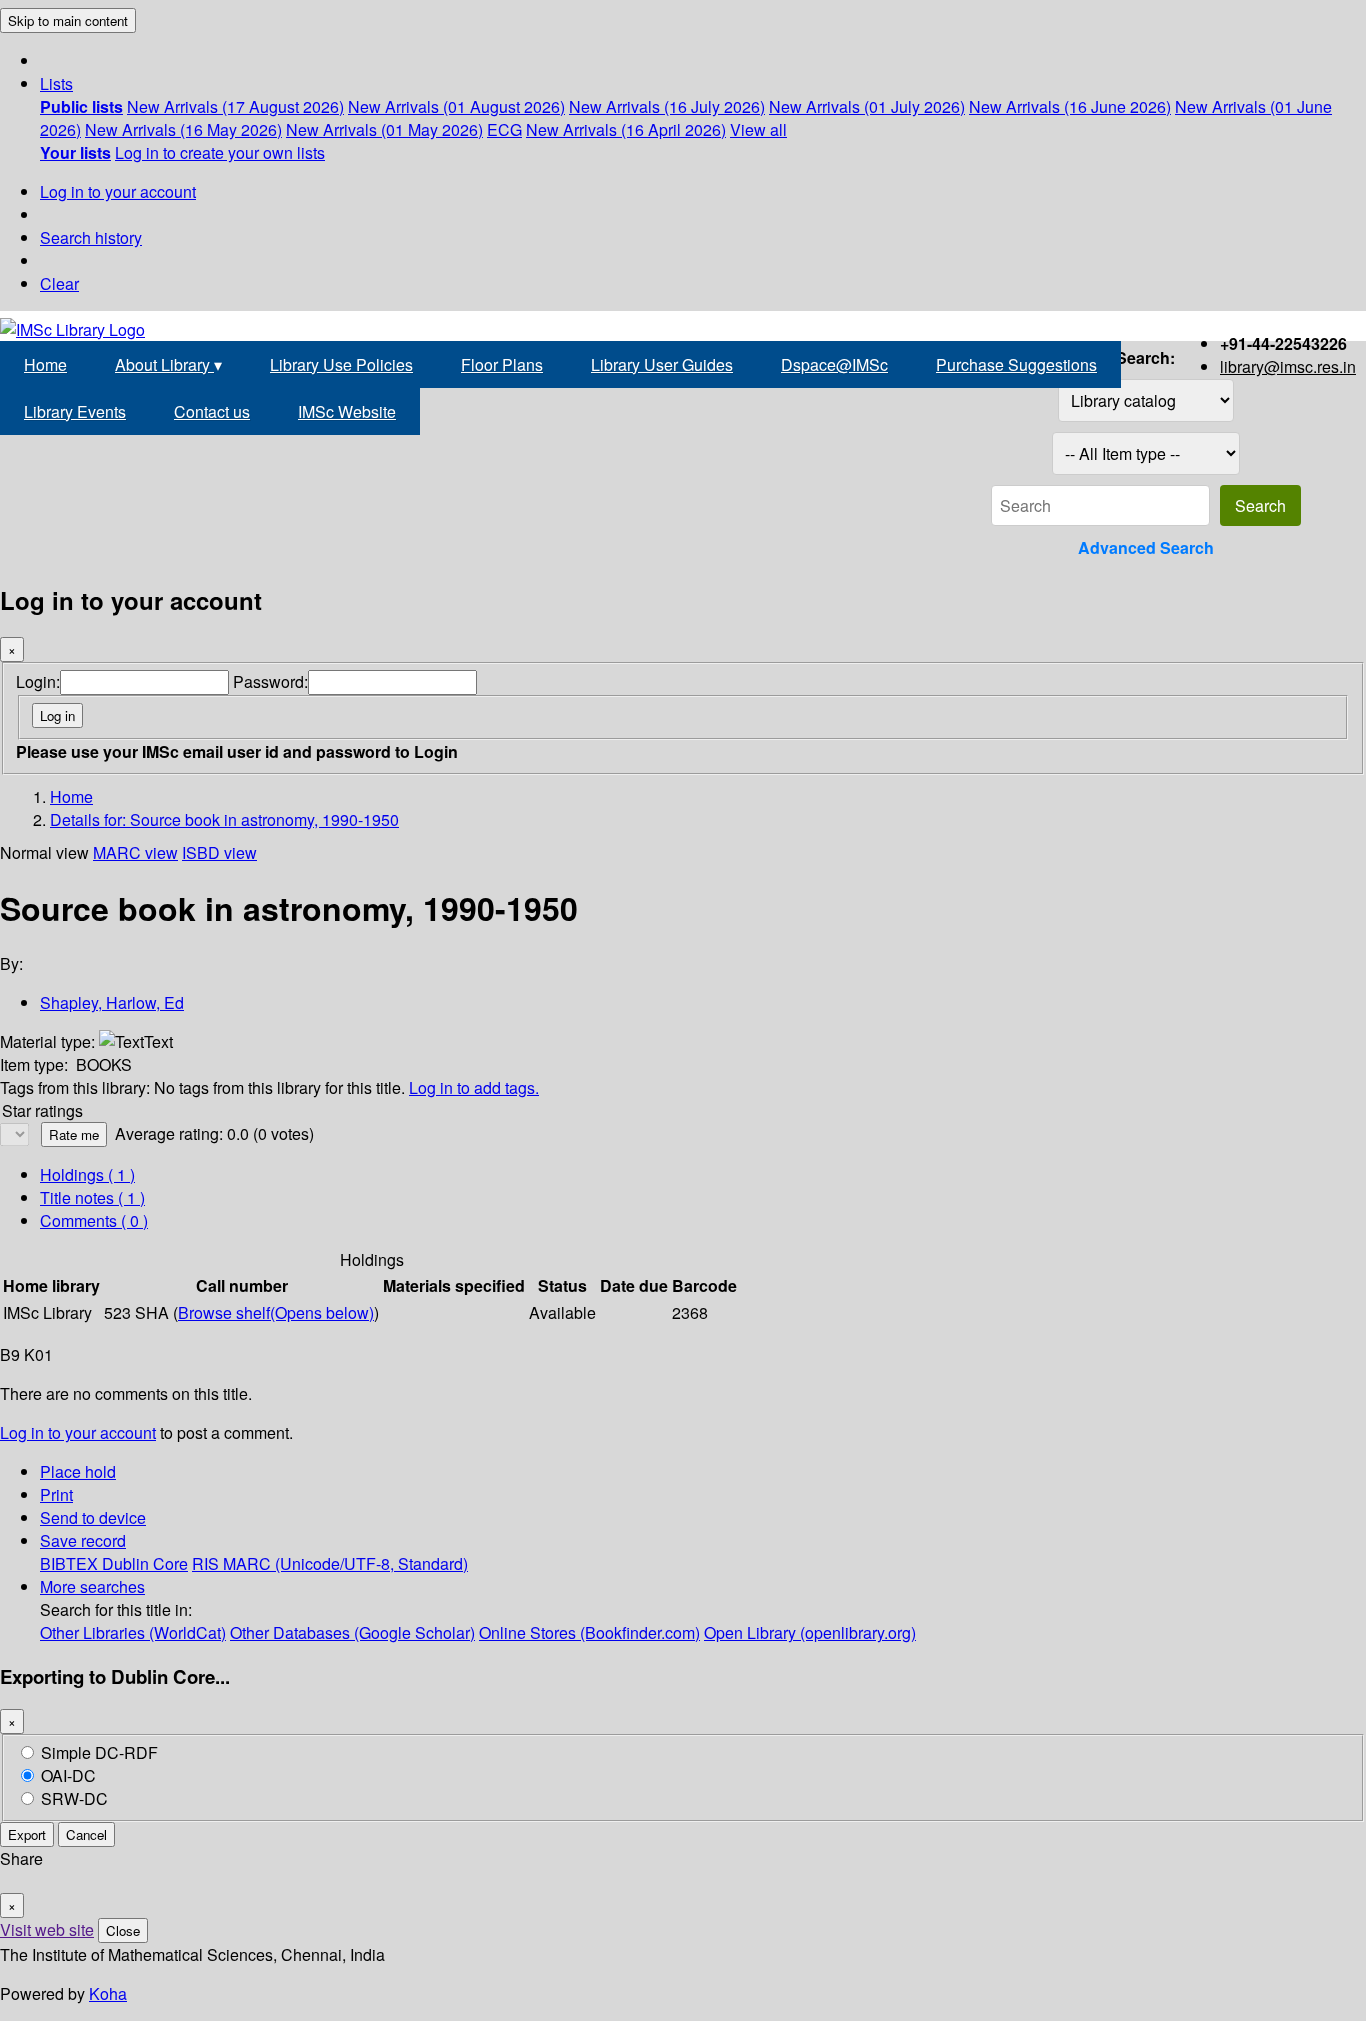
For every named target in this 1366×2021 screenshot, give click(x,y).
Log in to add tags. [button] (474, 1087)
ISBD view (219, 852)
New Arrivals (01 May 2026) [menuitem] (384, 129)
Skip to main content (68, 20)
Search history (91, 237)
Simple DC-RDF (99, 1752)
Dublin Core (145, 1563)
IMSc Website (347, 411)
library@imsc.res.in (1288, 366)
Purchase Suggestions (1016, 364)
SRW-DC (74, 1798)
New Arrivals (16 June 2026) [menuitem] (1070, 106)
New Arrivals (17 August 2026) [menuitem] (235, 106)
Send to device (93, 1517)
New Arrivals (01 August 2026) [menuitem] (456, 106)
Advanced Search (1146, 547)
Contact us (212, 411)
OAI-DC (68, 1775)
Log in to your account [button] (78, 1432)
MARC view (135, 852)
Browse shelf (276, 1312)
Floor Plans (502, 364)
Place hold (78, 1471)
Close (123, 1930)
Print (56, 1494)
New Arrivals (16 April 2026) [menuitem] (626, 129)
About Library (168, 364)
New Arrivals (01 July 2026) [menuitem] (867, 106)
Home (45, 364)
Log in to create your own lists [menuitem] (220, 152)
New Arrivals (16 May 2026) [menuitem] (183, 129)
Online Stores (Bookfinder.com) (589, 1632)
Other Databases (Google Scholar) (352, 1632)
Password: (270, 681)
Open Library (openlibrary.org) (810, 1632)
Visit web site (47, 1929)
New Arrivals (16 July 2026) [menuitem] (667, 106)
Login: (38, 681)
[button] (56, 83)
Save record (83, 1540)
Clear (59, 283)
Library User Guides (662, 364)
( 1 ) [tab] (87, 1174)
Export (27, 1834)
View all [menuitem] (758, 129)
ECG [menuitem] (504, 129)
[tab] (92, 1197)
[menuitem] (81, 106)
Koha (108, 1993)
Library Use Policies (341, 364)
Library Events (75, 411)
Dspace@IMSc (834, 364)
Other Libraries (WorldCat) (133, 1632)
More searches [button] (92, 1586)
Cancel (86, 1834)
